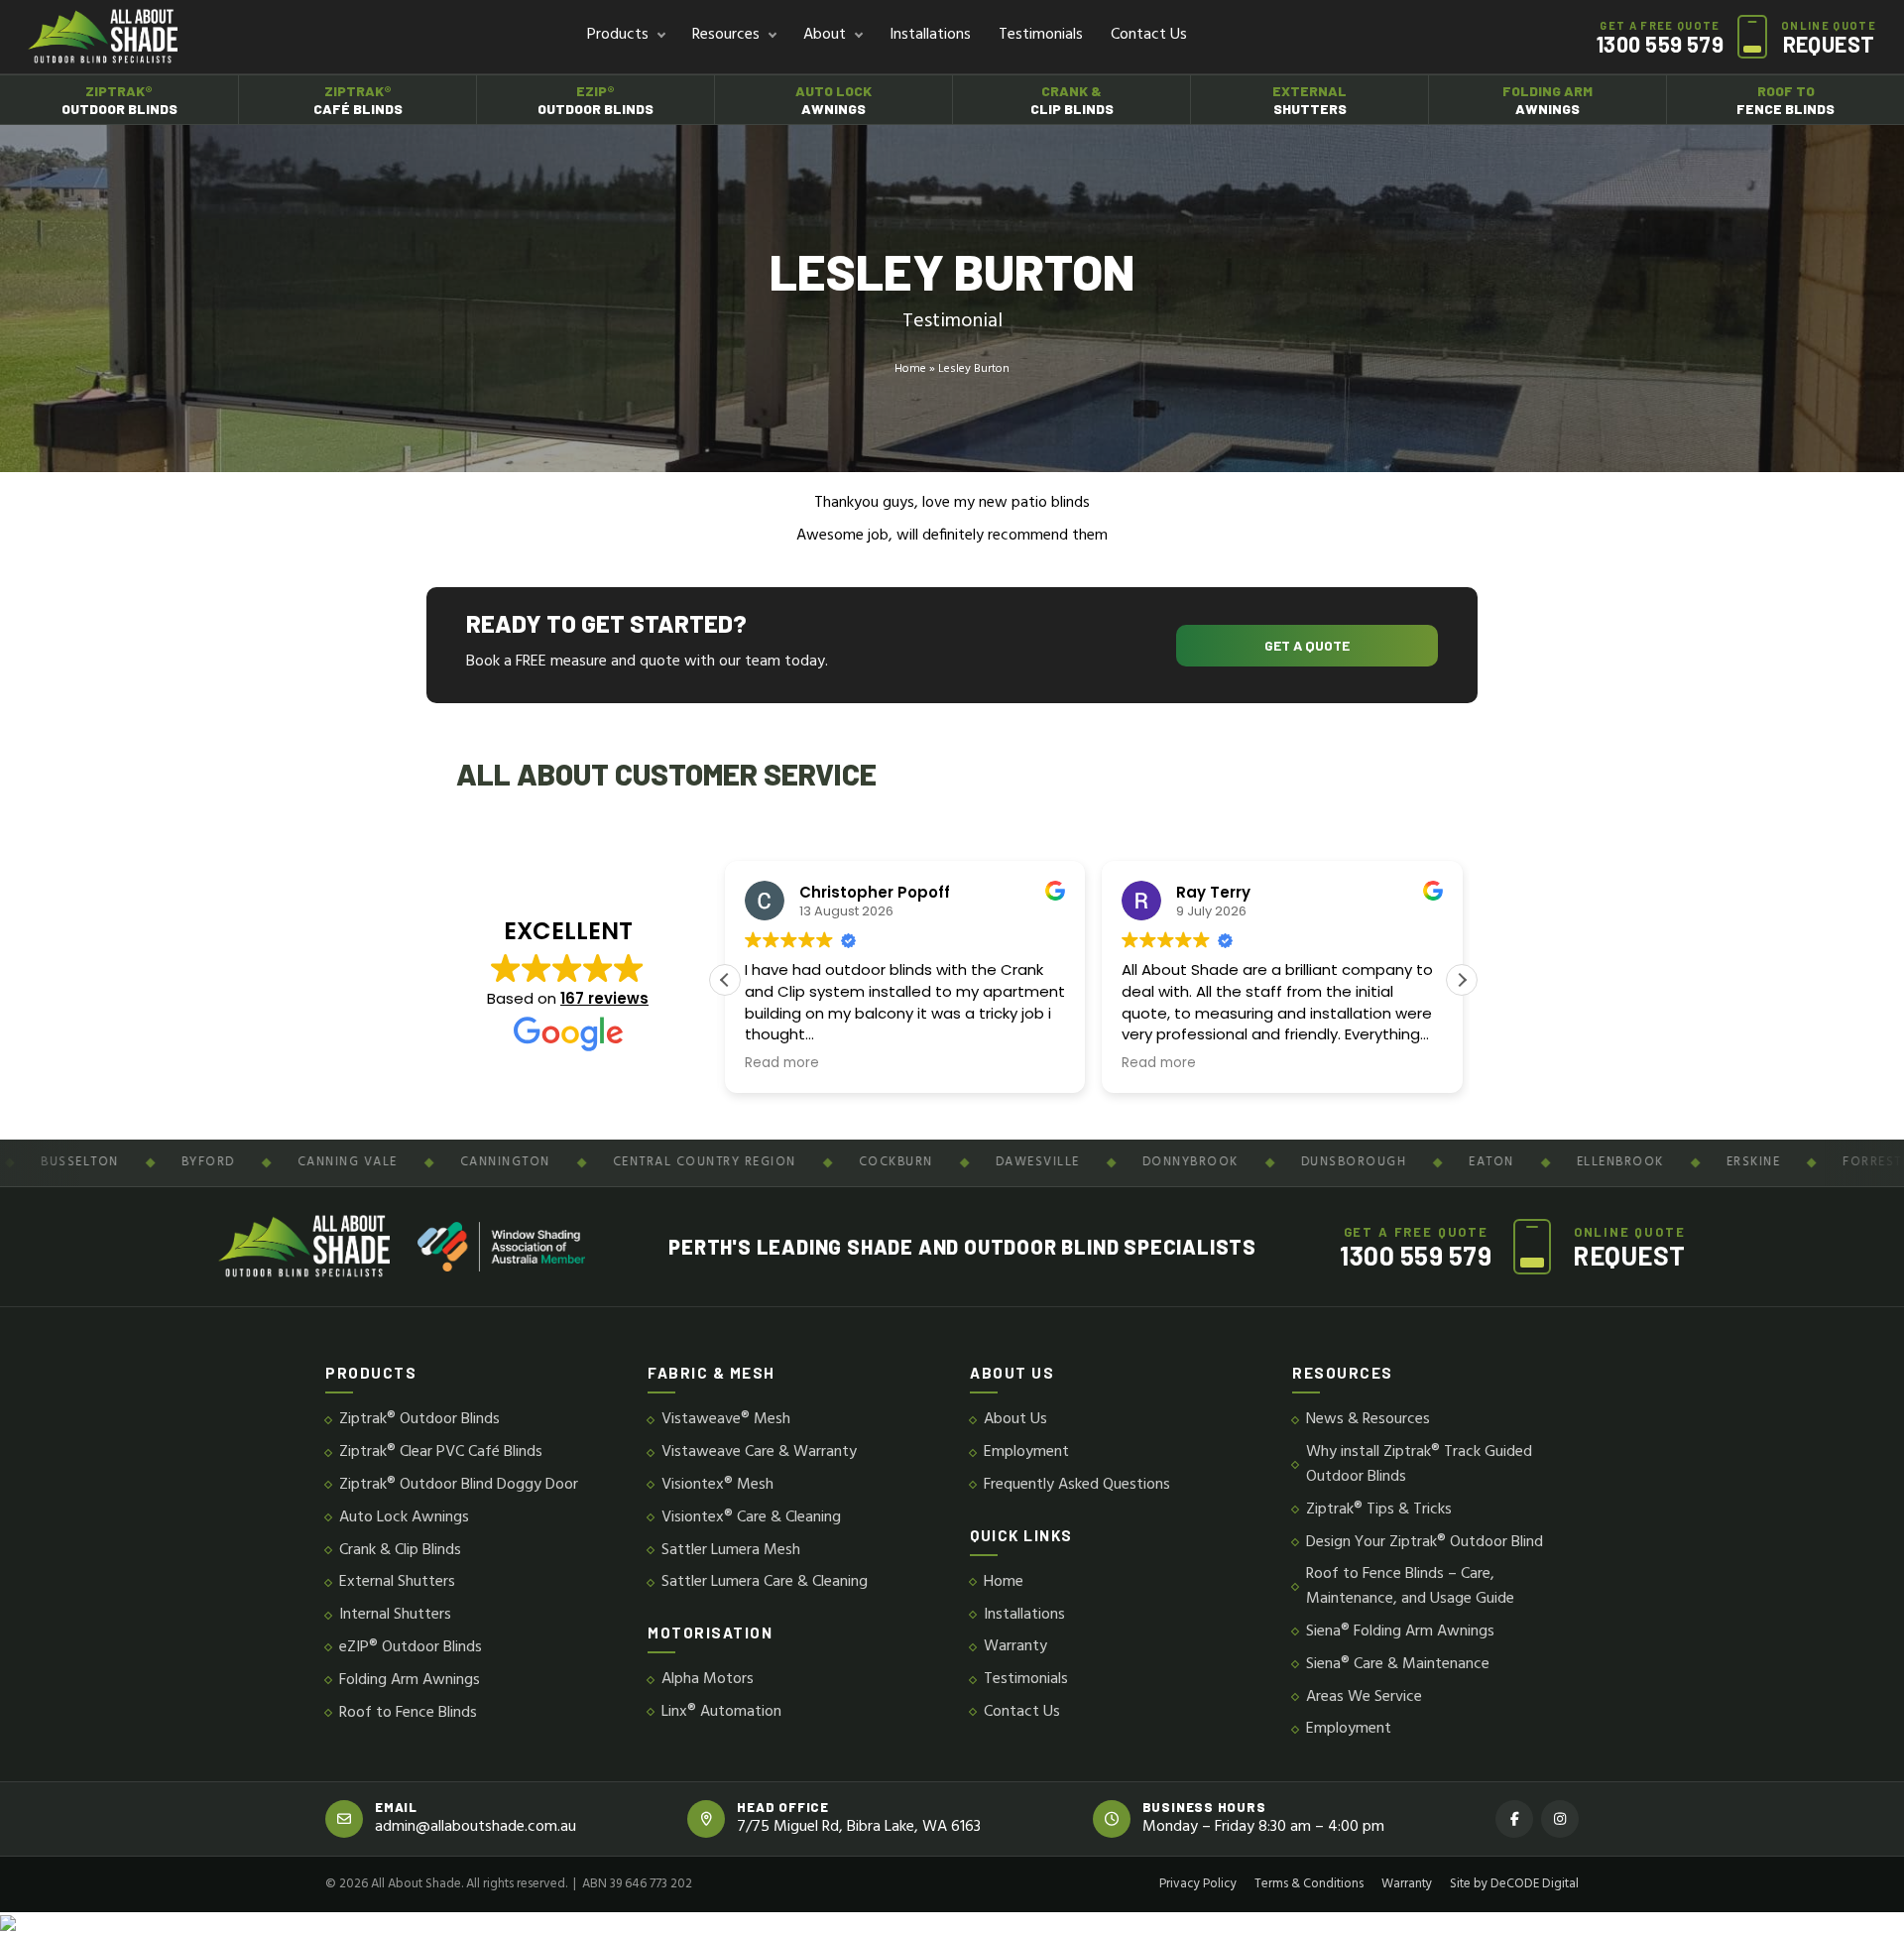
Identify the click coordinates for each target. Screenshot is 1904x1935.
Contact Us (1149, 35)
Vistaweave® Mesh (726, 1420)
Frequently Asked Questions (1077, 1485)
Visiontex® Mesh (717, 1485)
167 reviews (604, 998)
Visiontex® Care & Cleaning (751, 1518)
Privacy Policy (1198, 1884)
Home (910, 369)
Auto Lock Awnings (404, 1518)
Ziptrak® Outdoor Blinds (419, 1420)
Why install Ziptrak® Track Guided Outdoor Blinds (1419, 1465)
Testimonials (1041, 35)
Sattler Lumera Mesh (731, 1551)
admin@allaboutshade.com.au (476, 1827)
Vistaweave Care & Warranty (759, 1452)
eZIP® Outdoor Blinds (411, 1648)
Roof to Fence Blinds (408, 1713)
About (825, 35)
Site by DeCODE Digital (1514, 1884)
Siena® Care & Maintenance (1398, 1665)
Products (618, 35)
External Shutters (397, 1582)
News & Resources (1368, 1420)
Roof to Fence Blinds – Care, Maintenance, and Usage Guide (1410, 1587)
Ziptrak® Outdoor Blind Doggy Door (459, 1485)
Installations (930, 35)
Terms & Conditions (1309, 1884)
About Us (1015, 1420)
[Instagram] (1560, 1819)
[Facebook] (1514, 1819)
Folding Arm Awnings (410, 1681)
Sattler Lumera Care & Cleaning (765, 1582)
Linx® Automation (721, 1712)
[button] (1462, 980)
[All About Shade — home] (103, 37)
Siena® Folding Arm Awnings (1400, 1632)
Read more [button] (782, 1063)
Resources (726, 35)
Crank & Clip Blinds (400, 1551)
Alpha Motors (708, 1680)
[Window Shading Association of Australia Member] (501, 1247)
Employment (1026, 1452)
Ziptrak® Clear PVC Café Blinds (441, 1452)
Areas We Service (1364, 1697)
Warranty (1015, 1647)
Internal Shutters (395, 1615)
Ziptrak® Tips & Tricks (1379, 1510)
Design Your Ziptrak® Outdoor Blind (1425, 1543)
